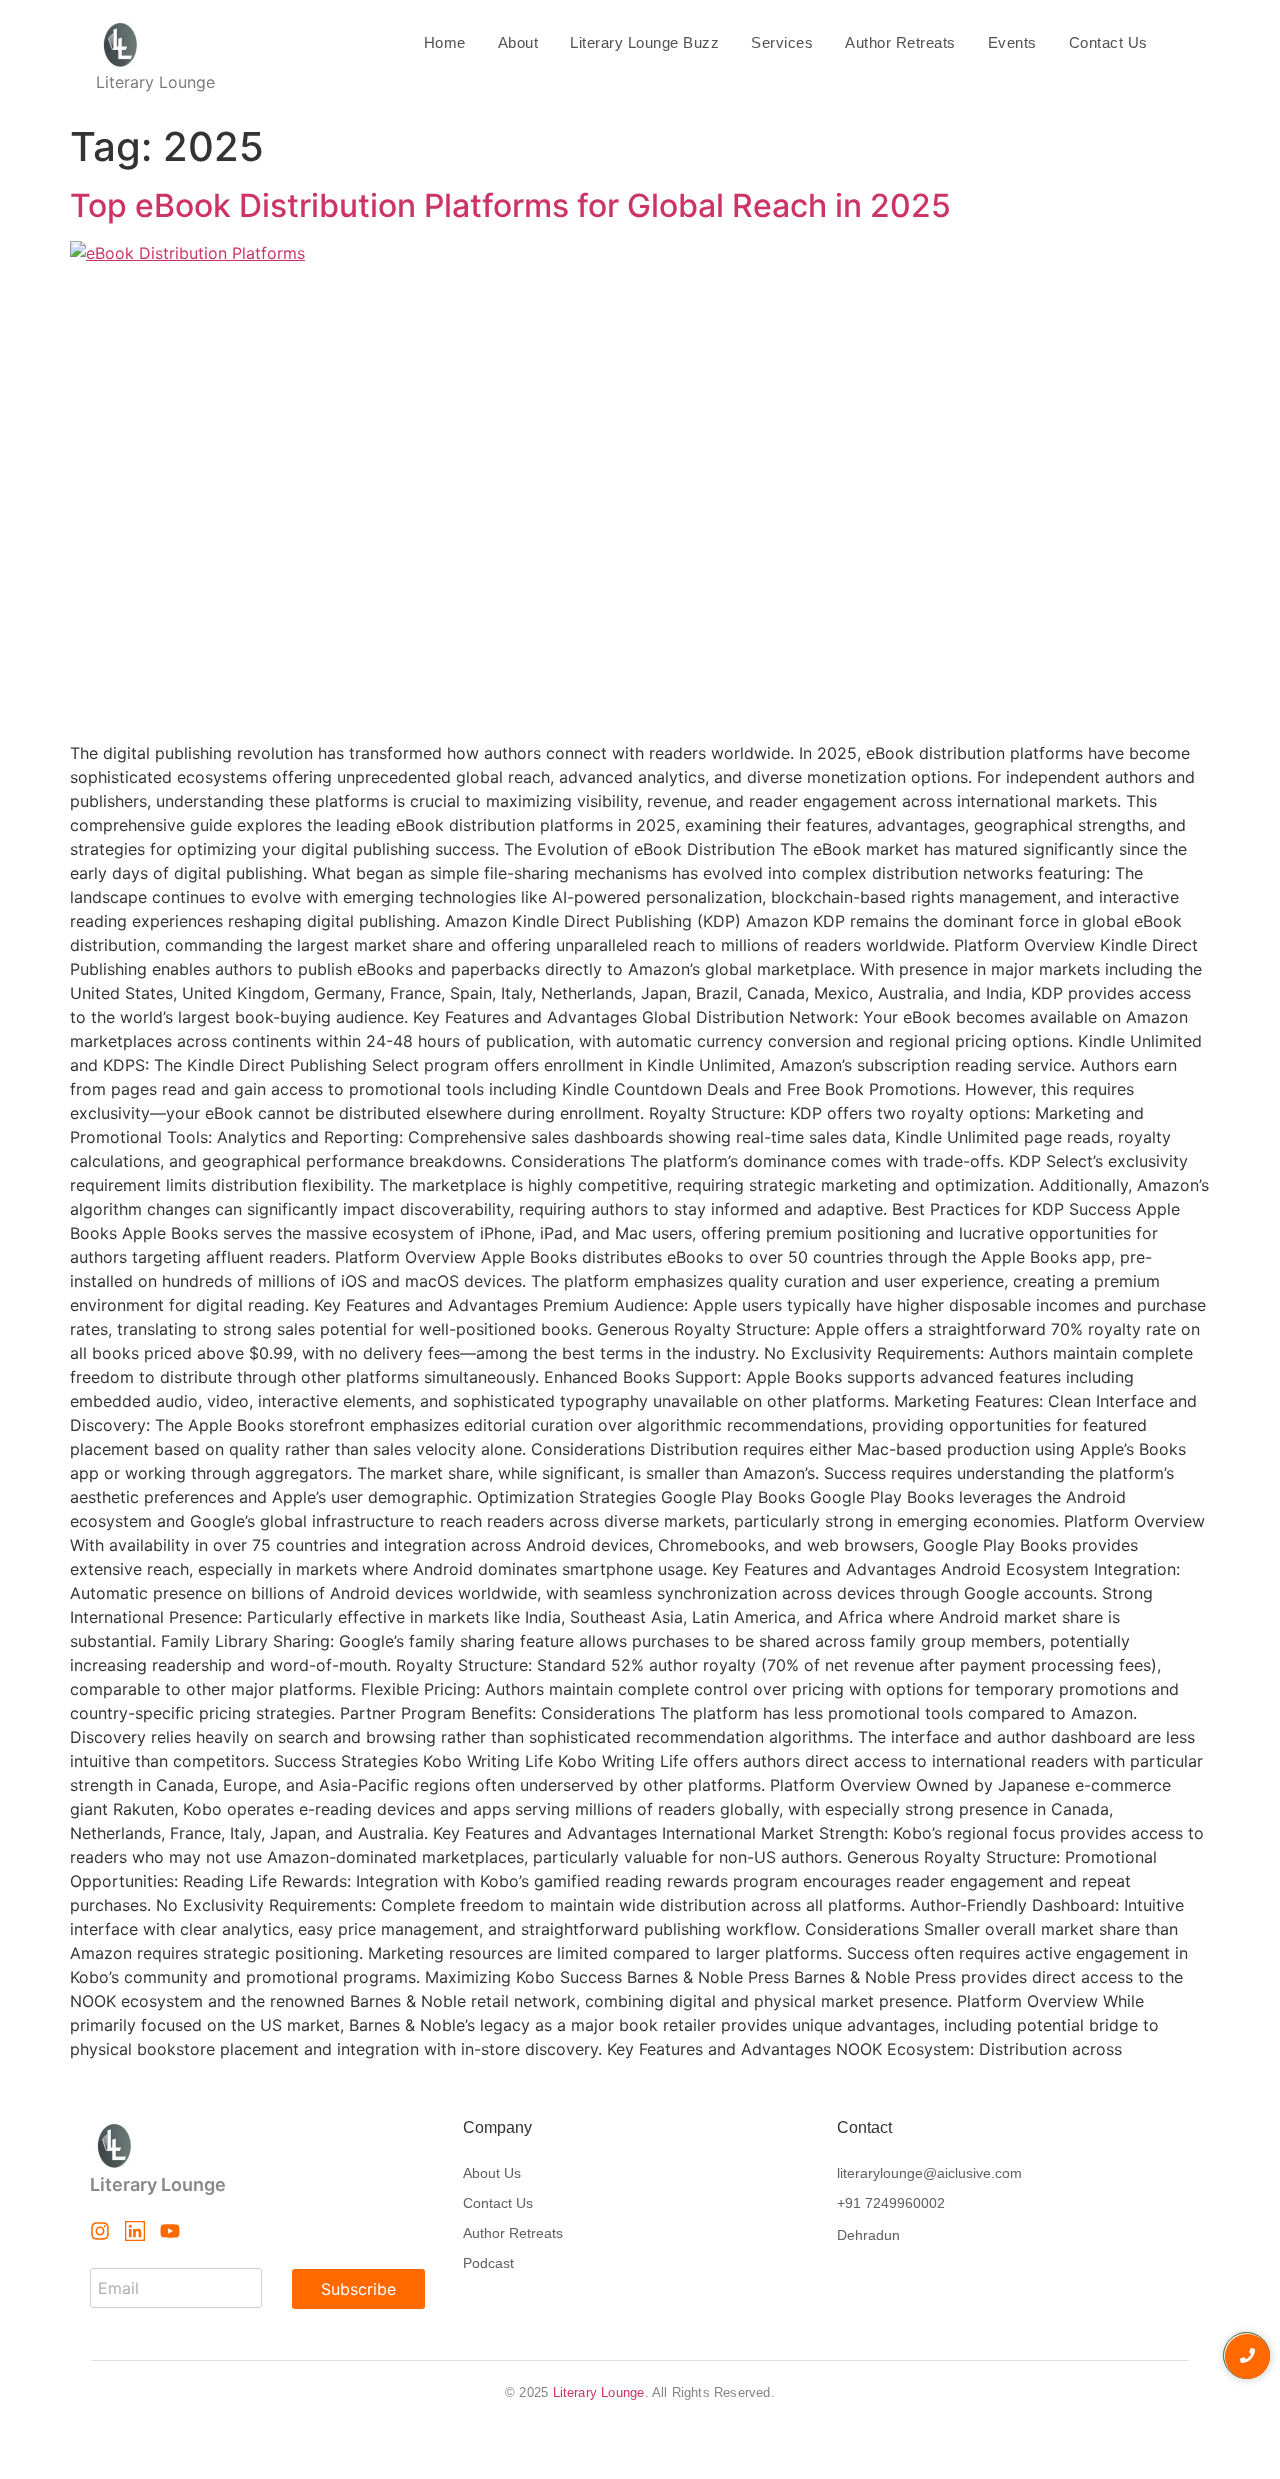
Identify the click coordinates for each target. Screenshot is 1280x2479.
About (518, 42)
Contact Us (1108, 42)
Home (445, 42)
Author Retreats (900, 42)
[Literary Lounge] (155, 45)
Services (782, 42)
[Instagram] (100, 2231)
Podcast (488, 2263)
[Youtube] (170, 2231)
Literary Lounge (599, 2392)
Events (1012, 42)
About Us (492, 2173)
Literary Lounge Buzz (644, 42)
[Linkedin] (135, 2231)
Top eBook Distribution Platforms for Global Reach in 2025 (510, 205)
